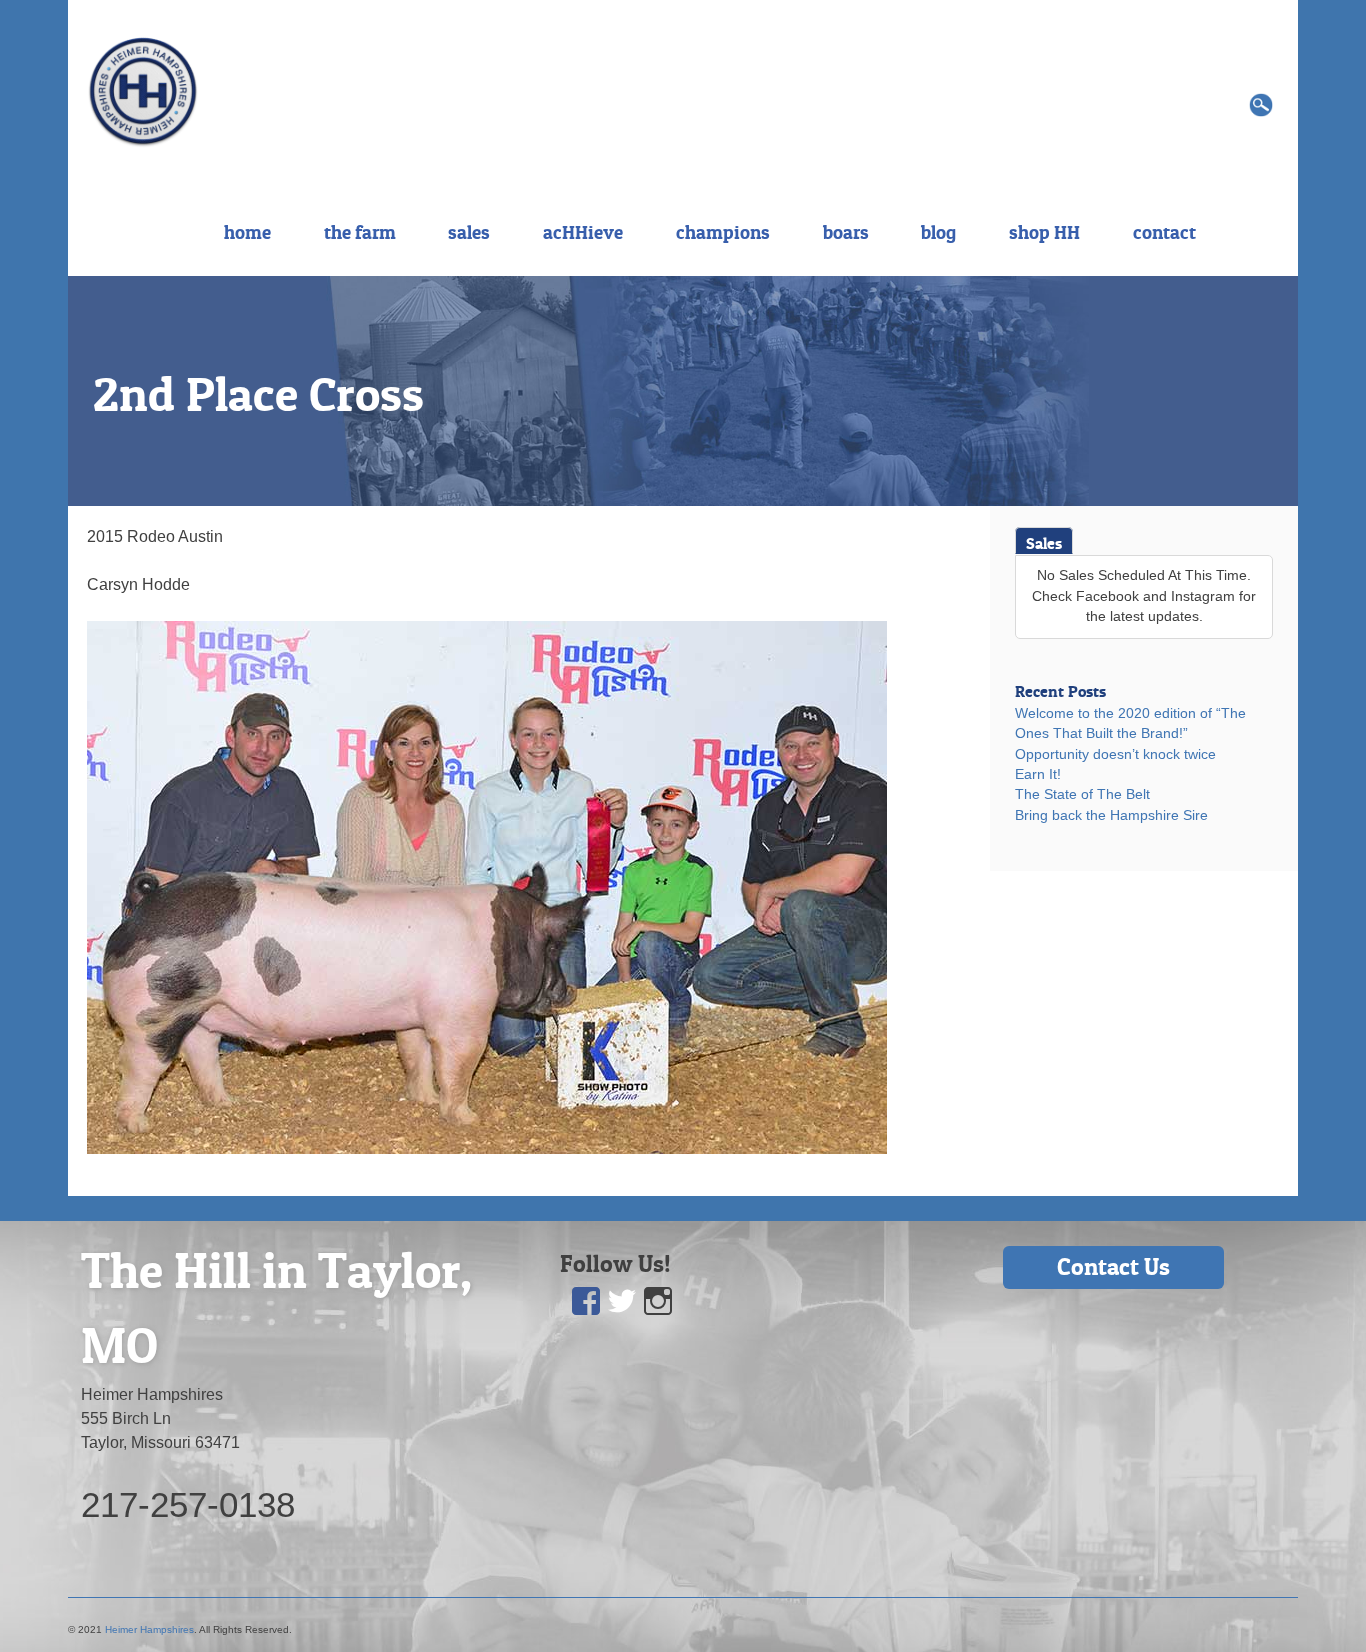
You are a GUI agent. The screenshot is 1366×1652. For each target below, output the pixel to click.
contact (1164, 232)
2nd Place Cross (258, 394)
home (247, 232)
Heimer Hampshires (149, 1629)
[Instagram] (658, 1301)
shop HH (1044, 232)
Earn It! (1038, 774)
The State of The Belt (1082, 794)
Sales (1044, 543)
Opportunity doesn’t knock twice (1115, 754)
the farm (360, 232)
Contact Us (1113, 1266)
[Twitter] (622, 1301)
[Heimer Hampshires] (143, 90)
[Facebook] (586, 1301)
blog (938, 232)
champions (723, 232)
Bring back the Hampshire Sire (1111, 815)
